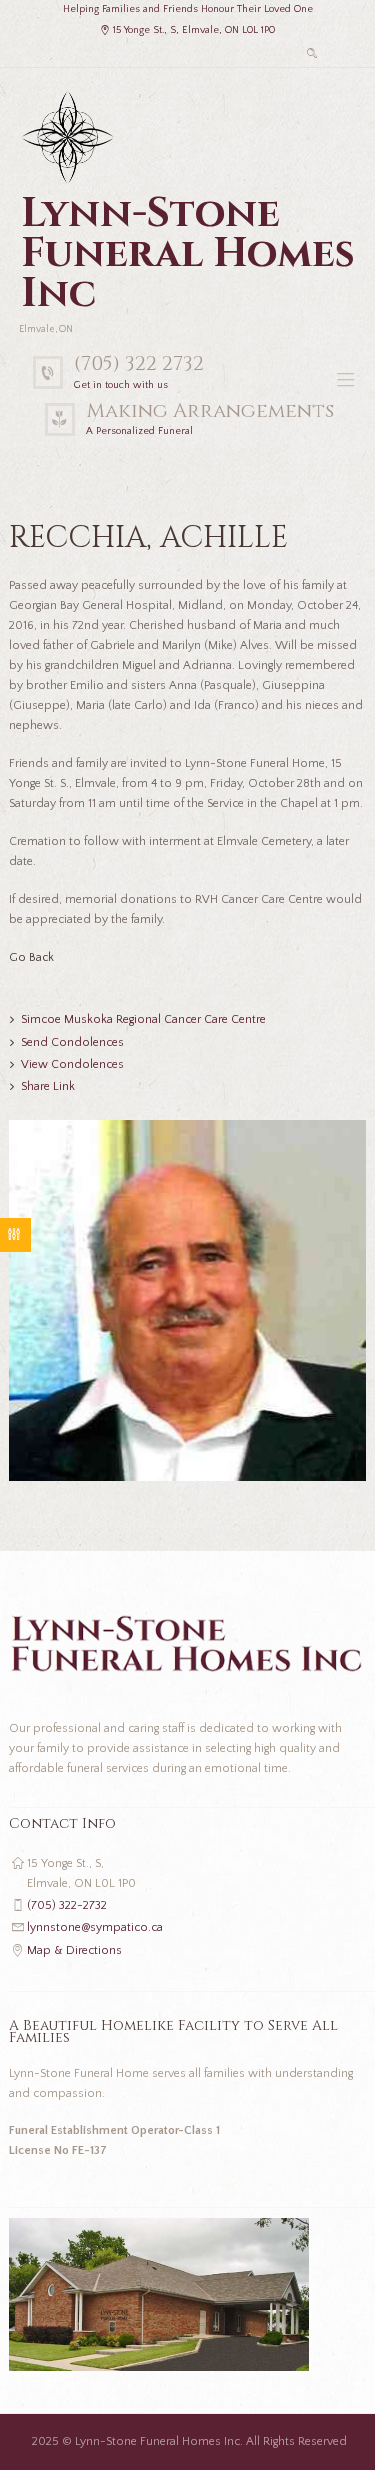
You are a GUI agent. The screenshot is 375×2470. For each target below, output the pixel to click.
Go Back (31, 957)
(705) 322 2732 (139, 363)
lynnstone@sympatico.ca (95, 1927)
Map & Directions (74, 1950)
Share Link (48, 1086)
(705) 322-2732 (67, 1905)
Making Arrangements (210, 410)
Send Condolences (72, 1042)
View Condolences (72, 1064)
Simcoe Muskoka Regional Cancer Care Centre (143, 1019)
